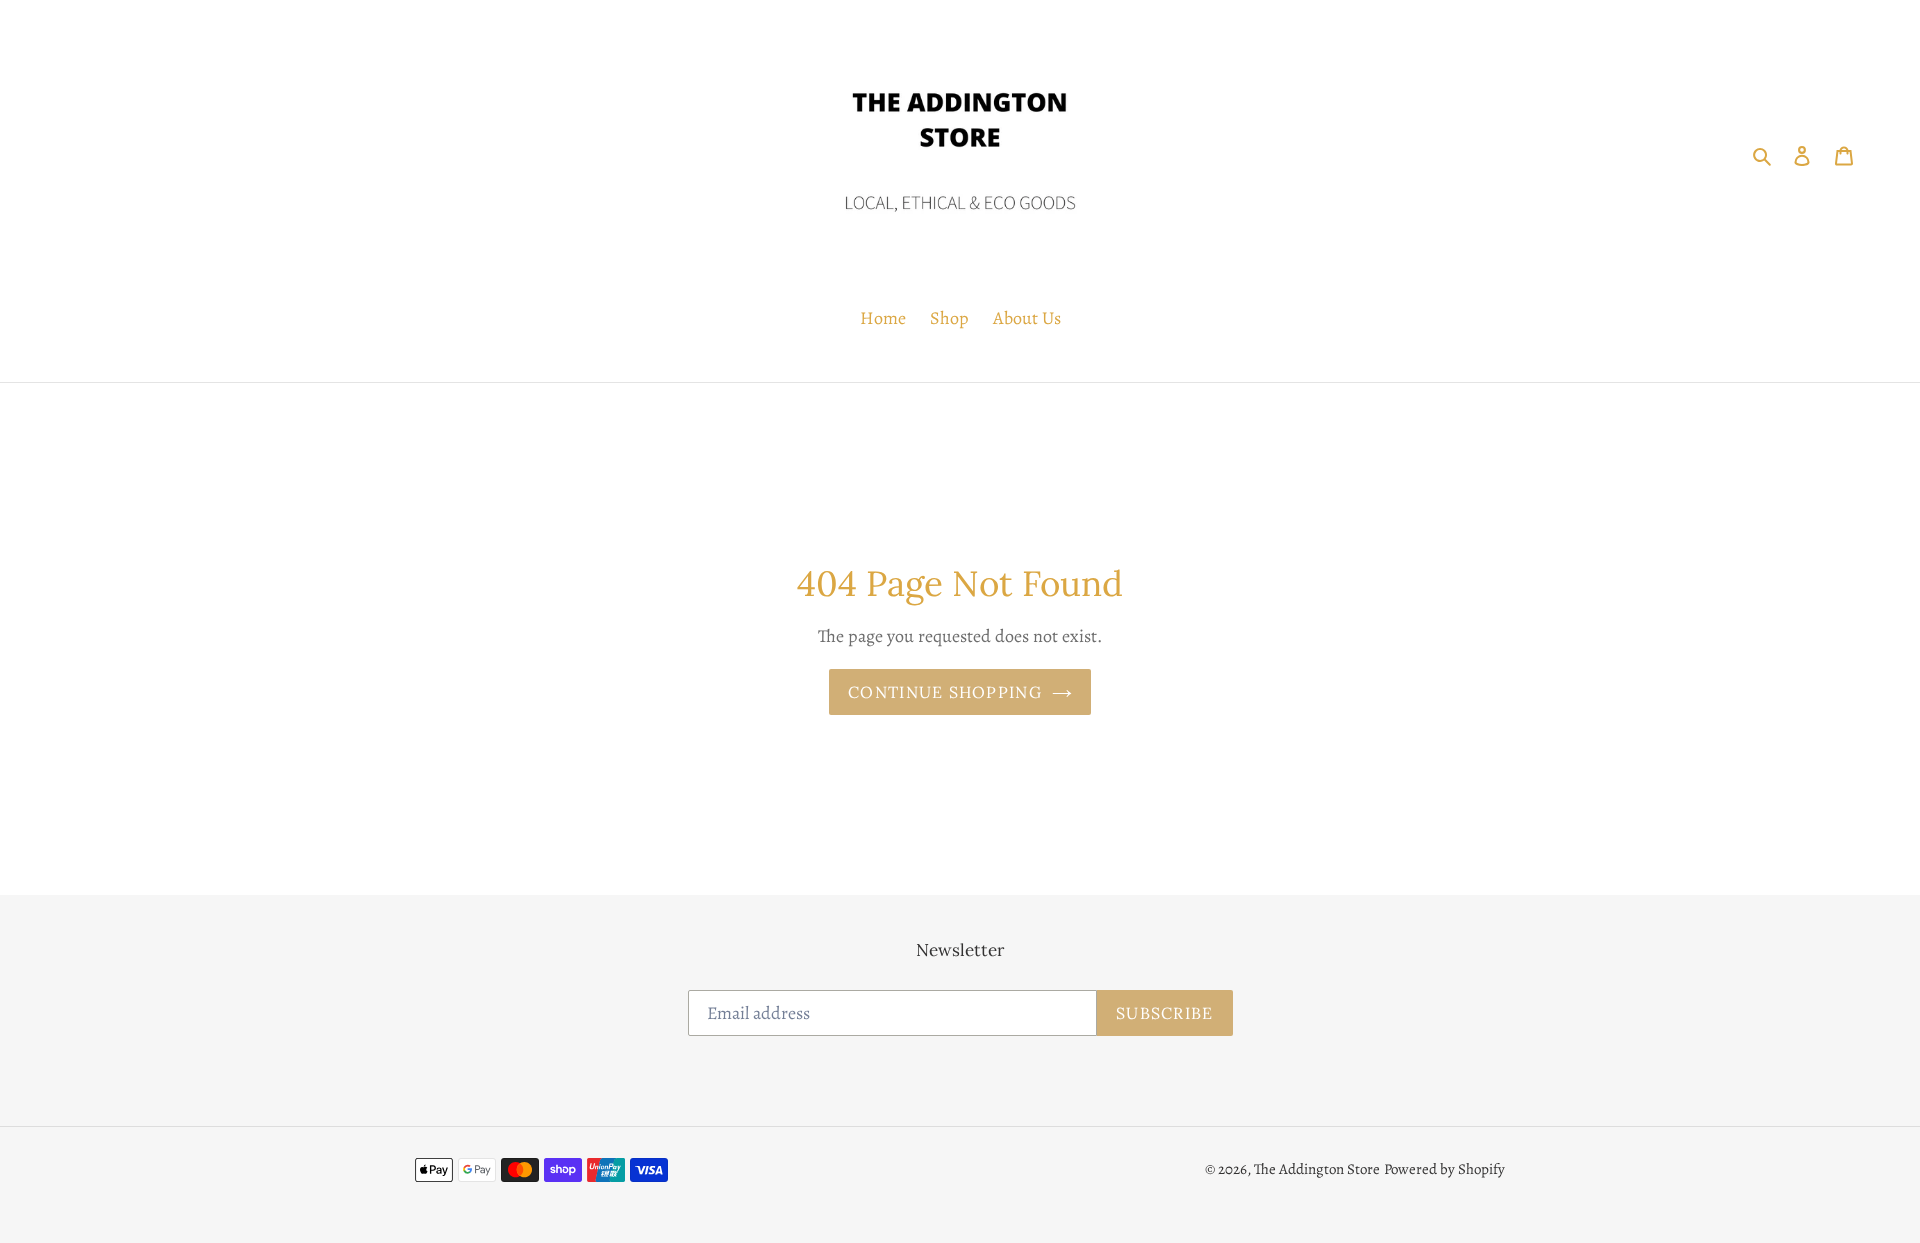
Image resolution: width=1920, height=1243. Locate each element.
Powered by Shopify (1444, 1169)
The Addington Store (1317, 1169)
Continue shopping (945, 692)
